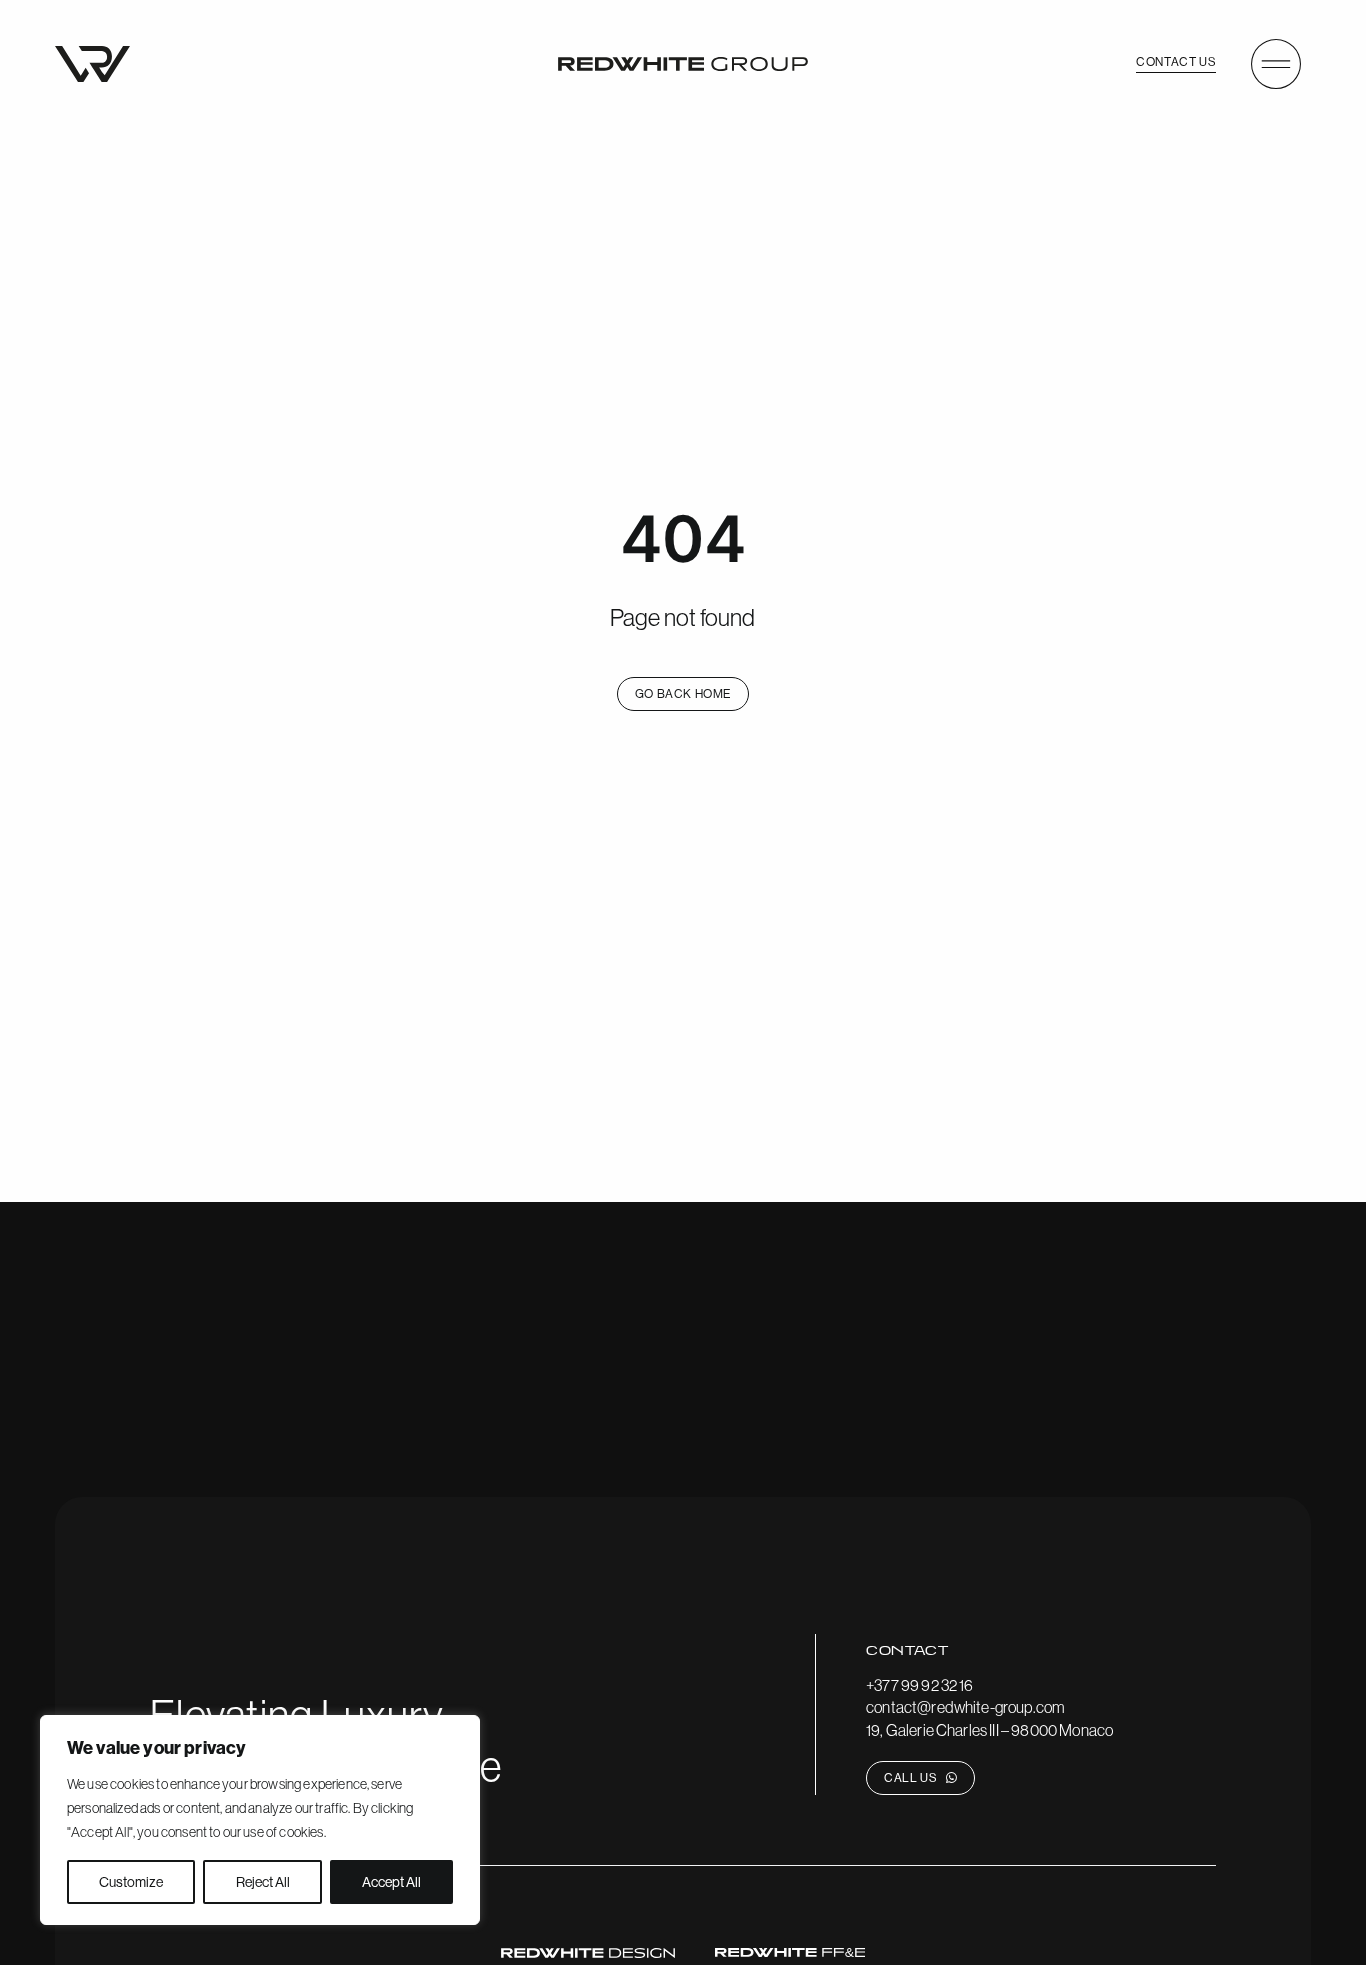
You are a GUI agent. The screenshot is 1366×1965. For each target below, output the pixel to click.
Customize (131, 1882)
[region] (260, 1820)
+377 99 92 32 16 (920, 1685)
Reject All (263, 1882)
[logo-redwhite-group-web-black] (683, 65)
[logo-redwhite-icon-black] (92, 54)
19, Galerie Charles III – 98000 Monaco (989, 1730)
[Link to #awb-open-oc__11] (1276, 64)
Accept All (391, 1882)
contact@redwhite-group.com (965, 1707)
